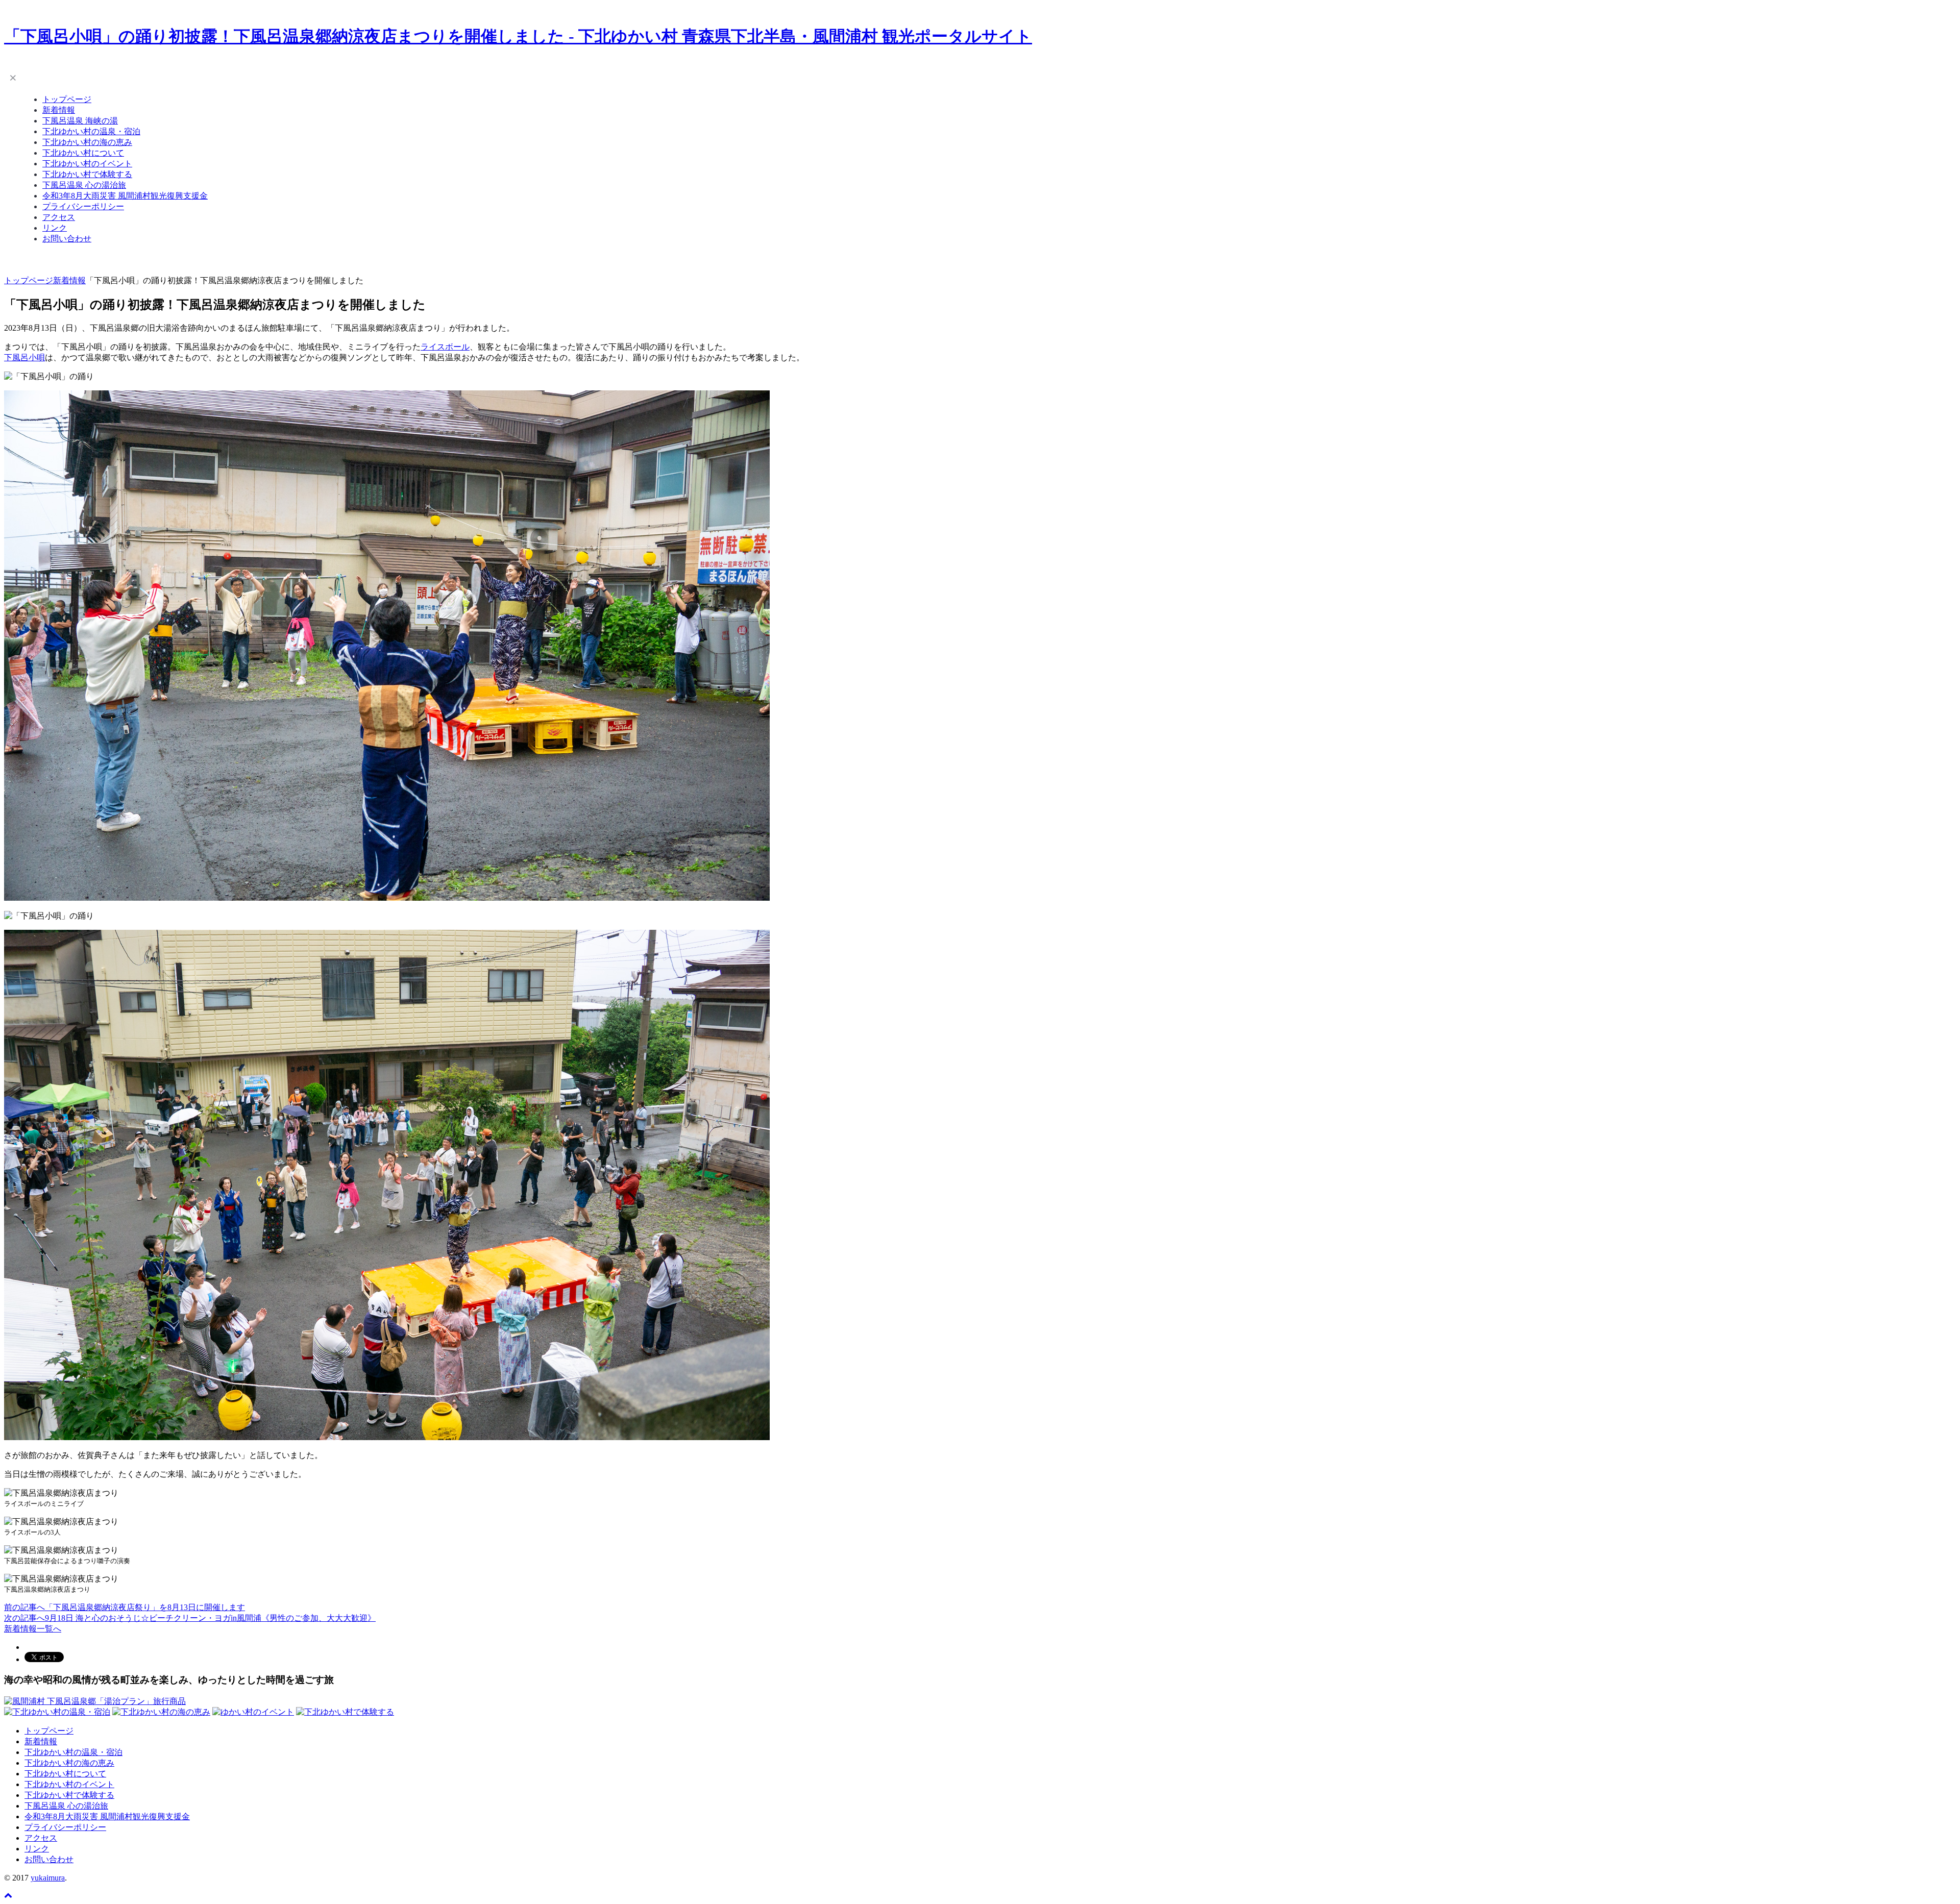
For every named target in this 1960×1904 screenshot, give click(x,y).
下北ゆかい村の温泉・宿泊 (91, 131)
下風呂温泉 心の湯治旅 (84, 185)
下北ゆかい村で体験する (87, 174)
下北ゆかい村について (83, 153)
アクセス (59, 217)
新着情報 (59, 110)
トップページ (67, 99)
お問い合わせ (67, 239)
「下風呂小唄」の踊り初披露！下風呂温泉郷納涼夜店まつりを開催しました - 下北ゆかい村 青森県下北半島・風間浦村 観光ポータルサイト (518, 36)
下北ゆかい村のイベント (87, 164)
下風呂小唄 (24, 357)
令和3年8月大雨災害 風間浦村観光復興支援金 (125, 196)
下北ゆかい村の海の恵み (87, 142)
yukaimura (48, 1878)
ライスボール (445, 347)
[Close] (13, 77)
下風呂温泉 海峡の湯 (80, 121)
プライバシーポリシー (83, 206)
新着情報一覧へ (33, 1629)
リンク (55, 228)
